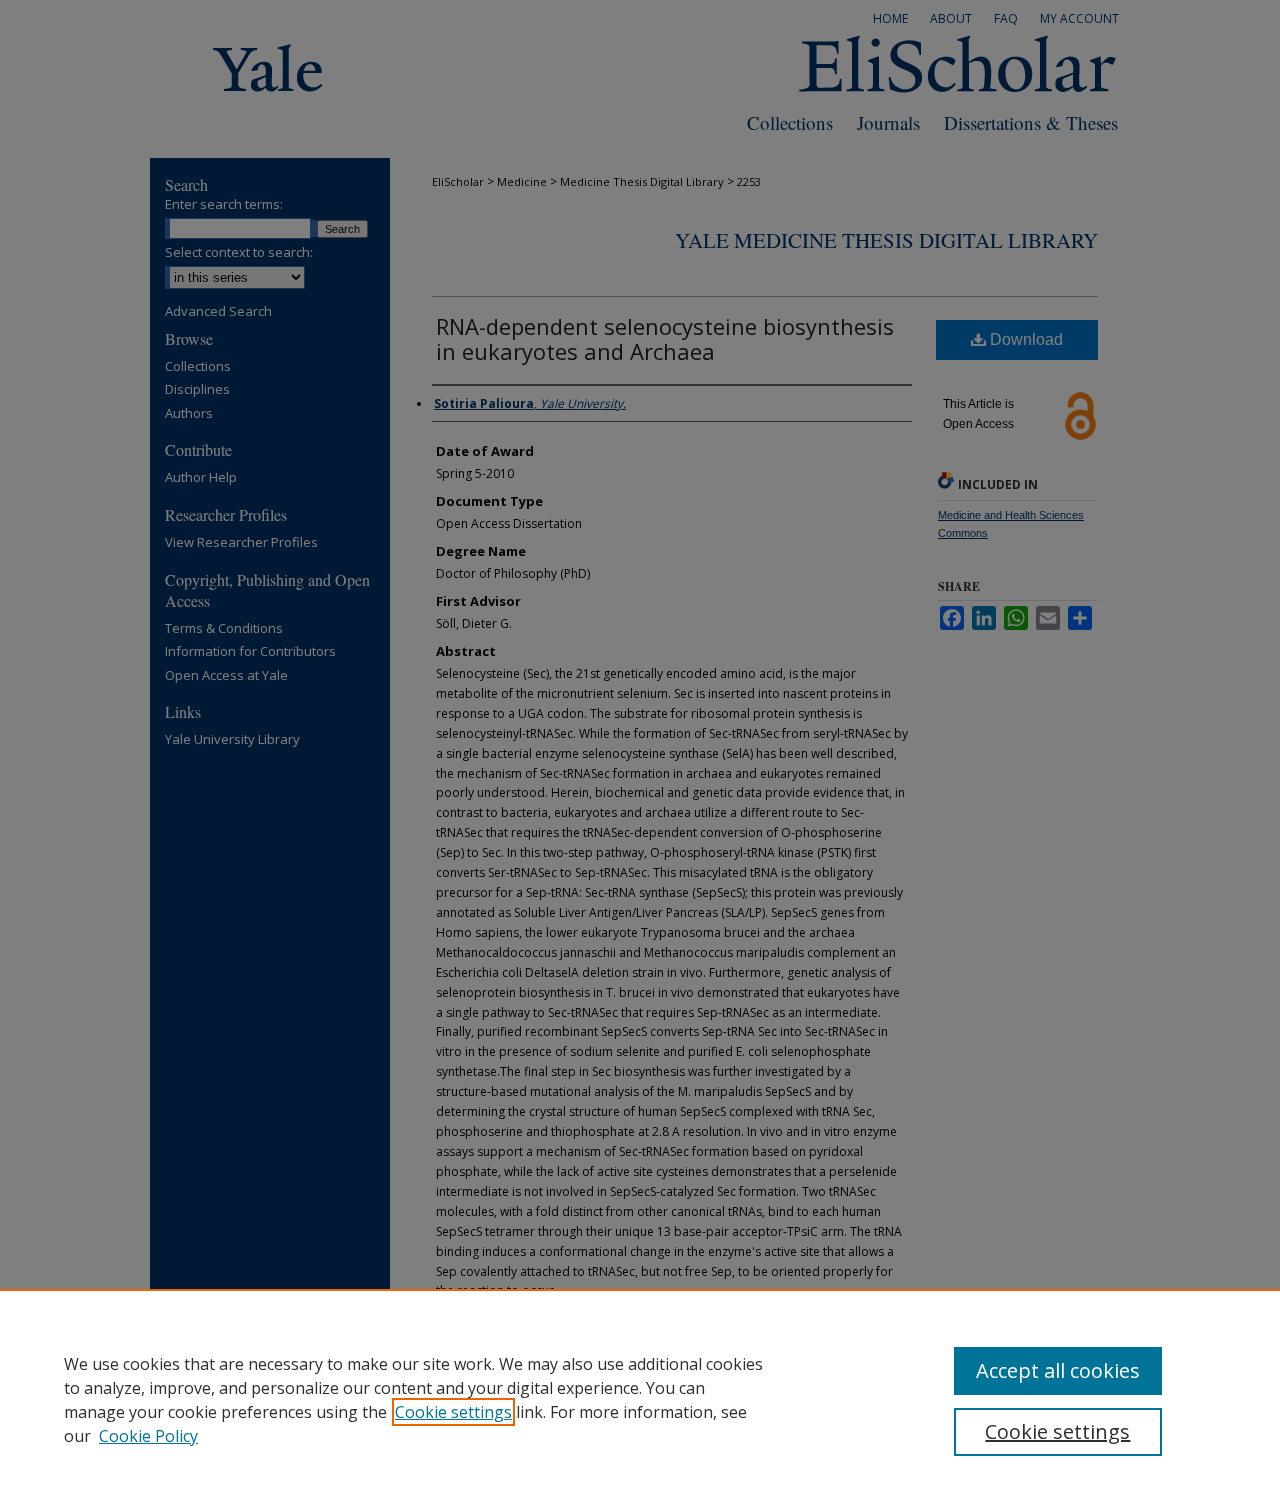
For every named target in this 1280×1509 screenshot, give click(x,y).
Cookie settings (453, 1412)
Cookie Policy (148, 1436)
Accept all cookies (1058, 1370)
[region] (640, 1399)
